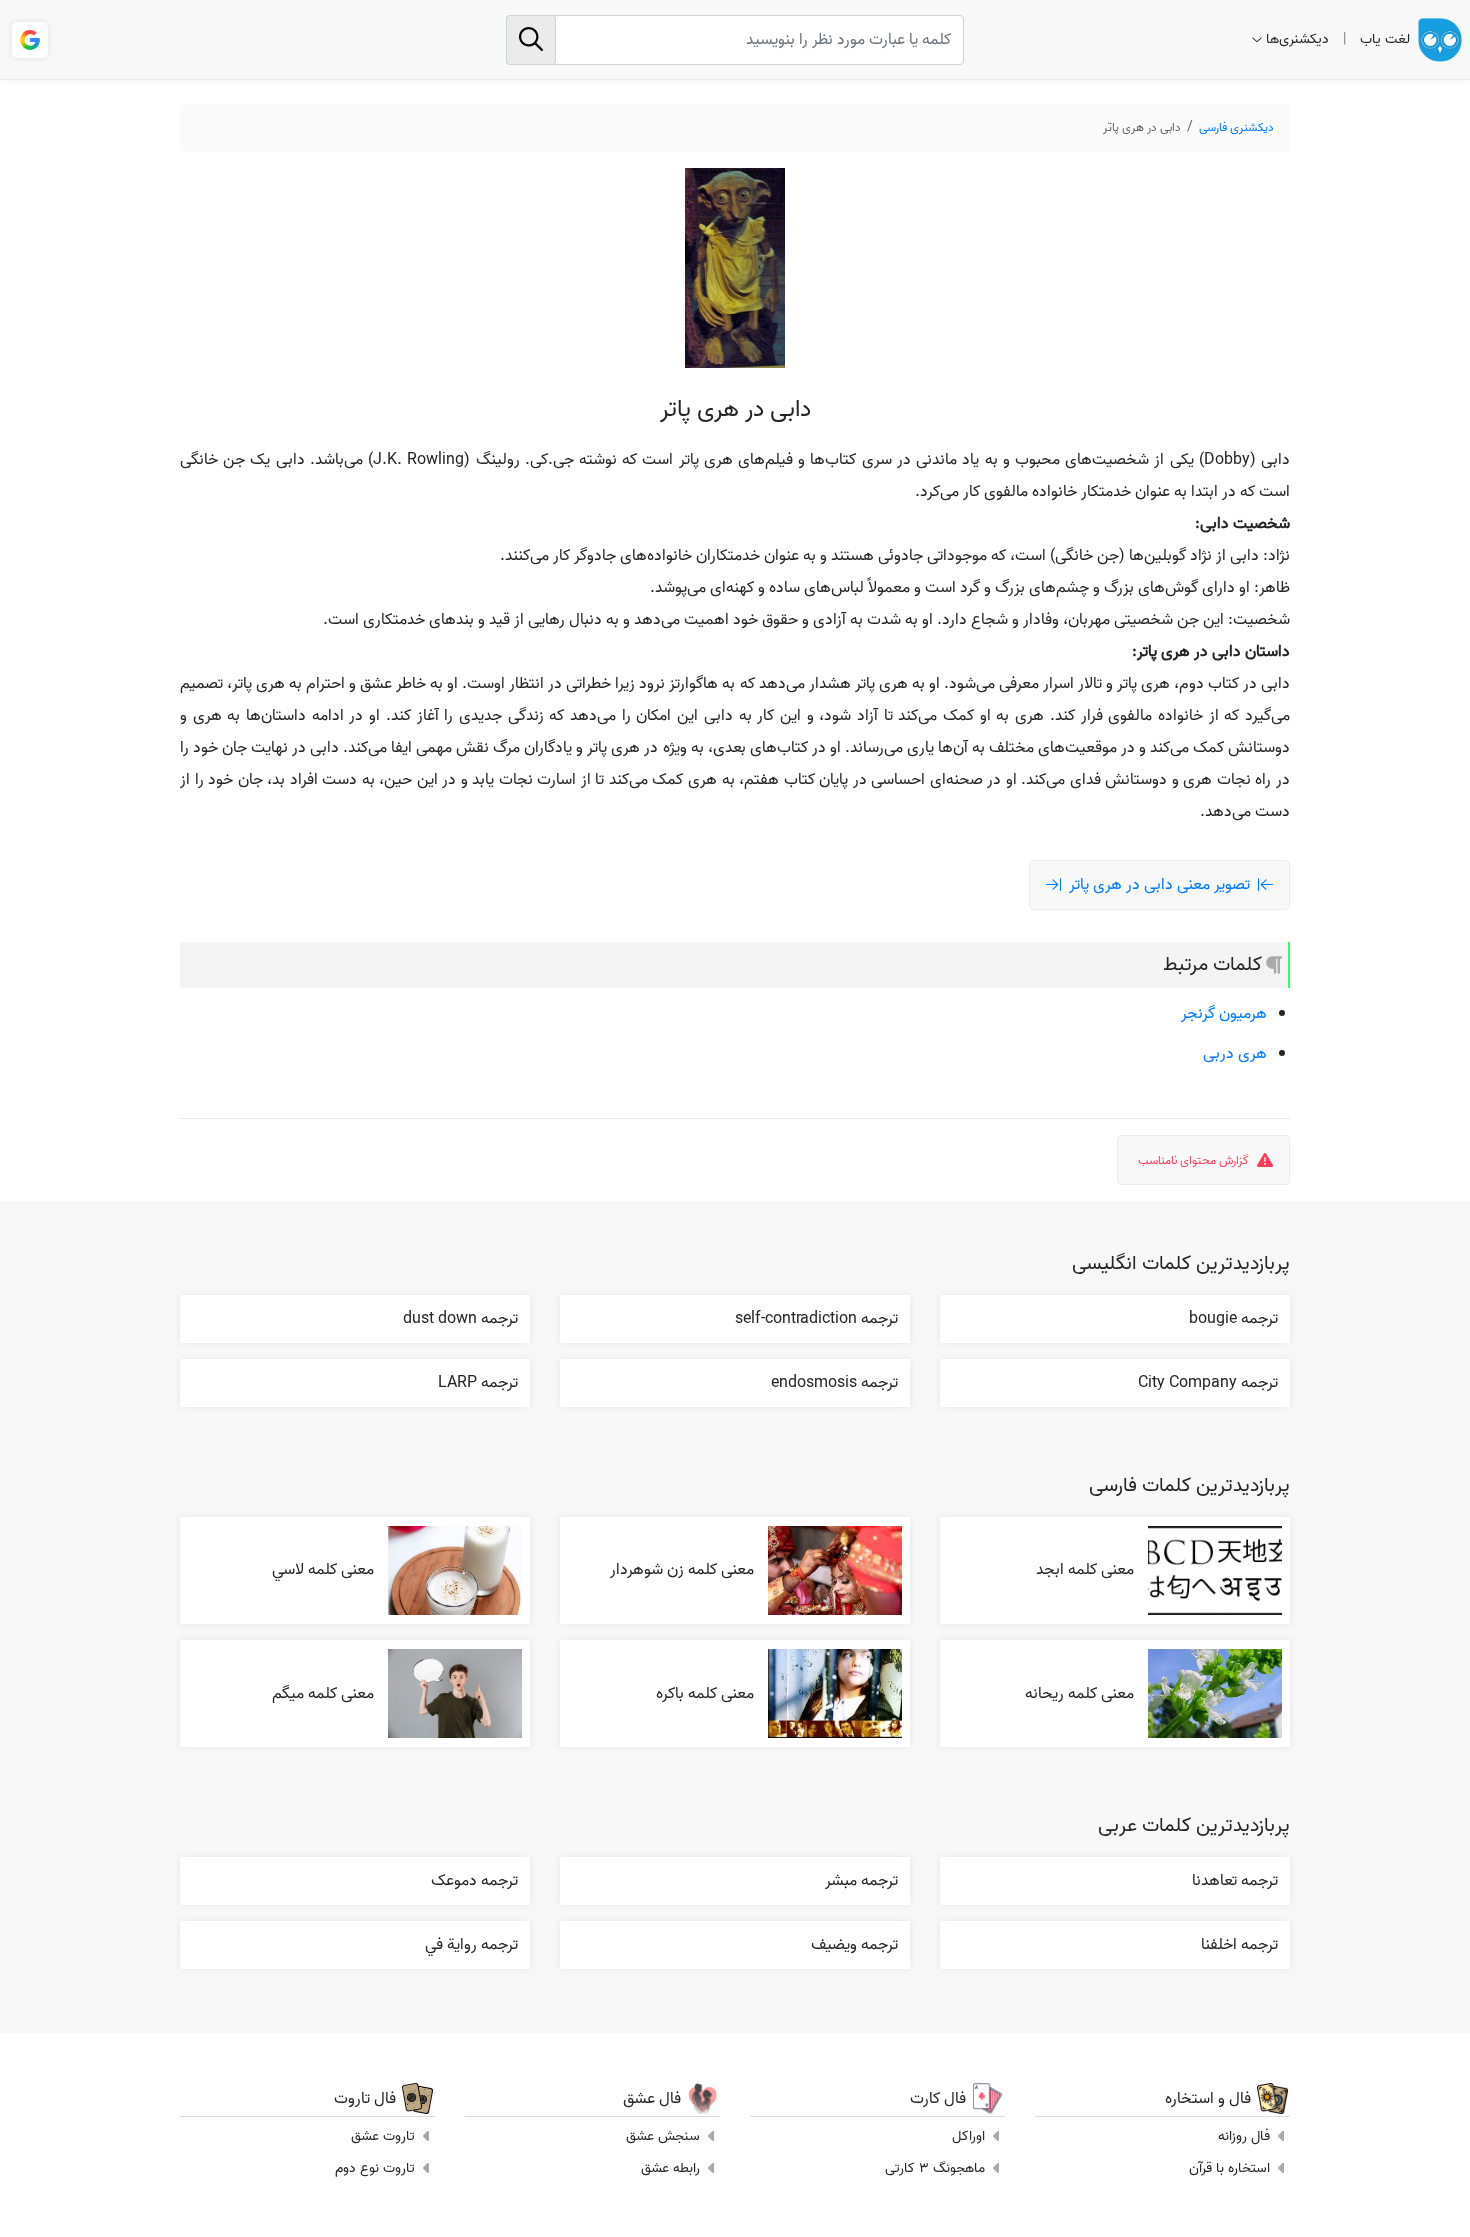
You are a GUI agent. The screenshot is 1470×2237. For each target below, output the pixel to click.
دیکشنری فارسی (1236, 127)
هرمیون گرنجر (1224, 1014)
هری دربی (1235, 1054)
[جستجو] (531, 40)
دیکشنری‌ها (1297, 39)
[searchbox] (735, 40)
